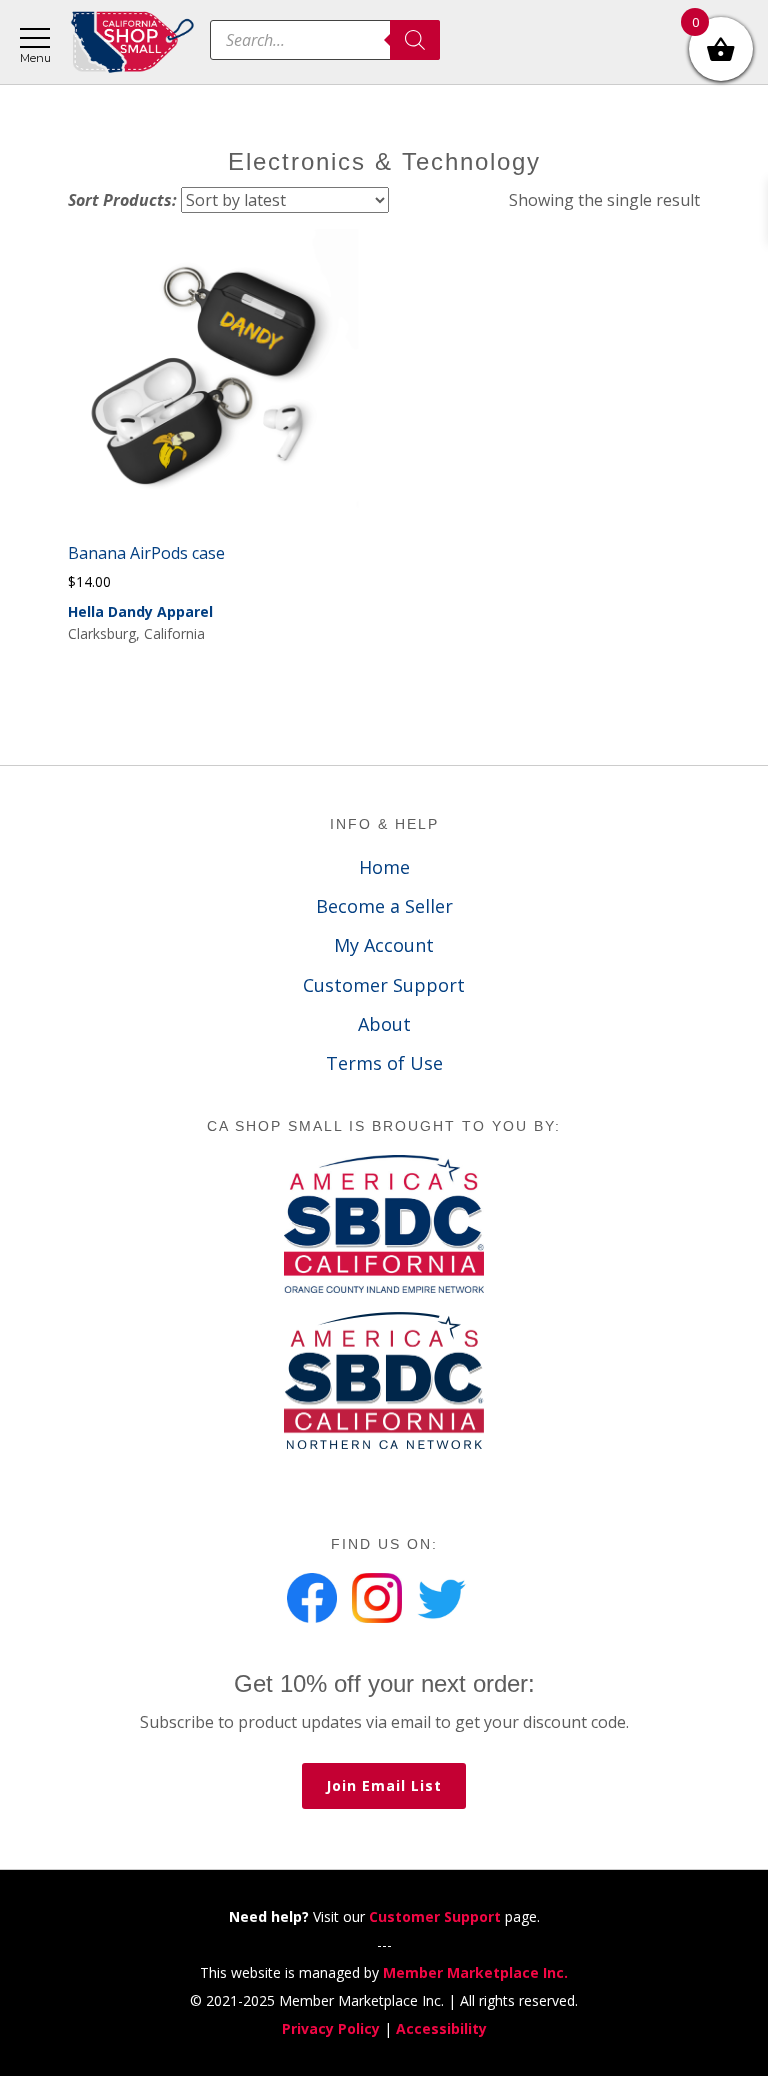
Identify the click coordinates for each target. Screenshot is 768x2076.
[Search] (415, 40)
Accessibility (441, 2028)
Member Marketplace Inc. (475, 1972)
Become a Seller (384, 906)
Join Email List (384, 1785)
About (384, 1024)
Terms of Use (384, 1063)
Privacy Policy (331, 2028)
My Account (384, 945)
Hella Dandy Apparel (140, 611)
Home (384, 867)
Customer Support (384, 985)
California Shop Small (132, 42)
